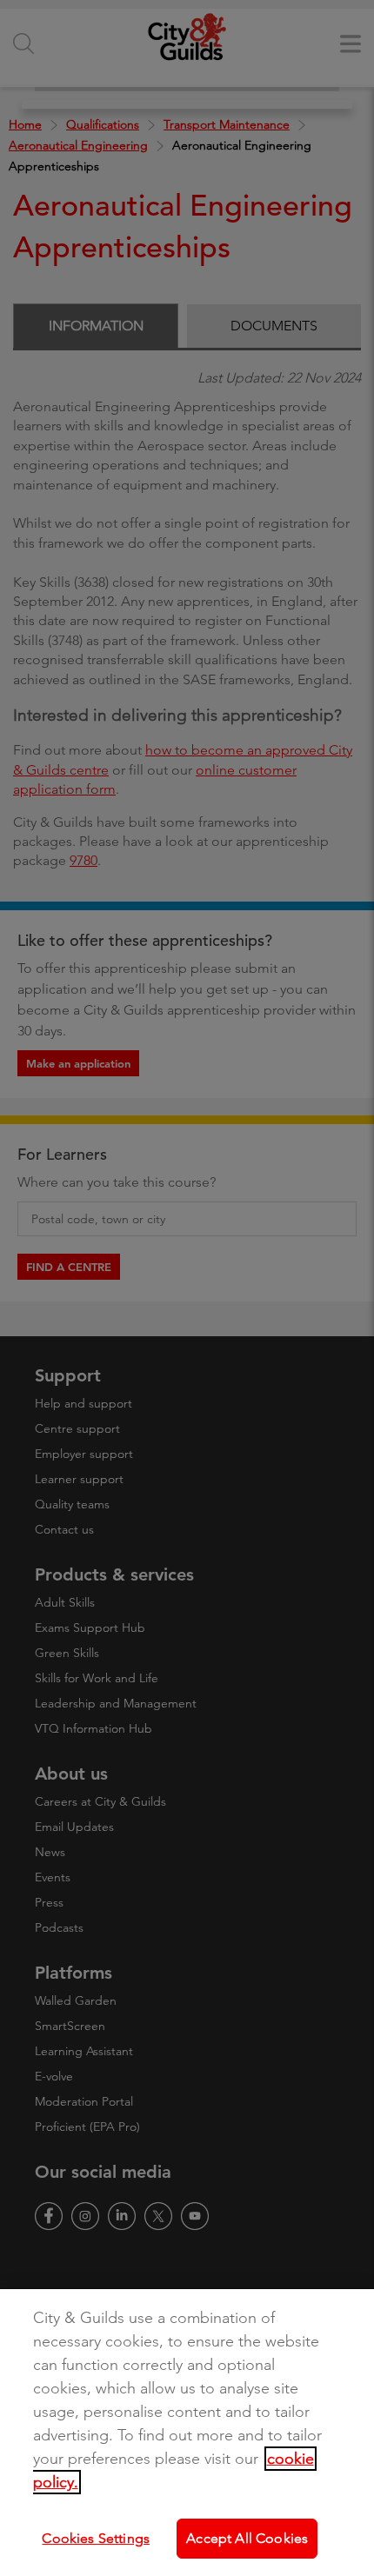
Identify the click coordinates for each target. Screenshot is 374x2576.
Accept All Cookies (247, 2538)
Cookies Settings (96, 2538)
